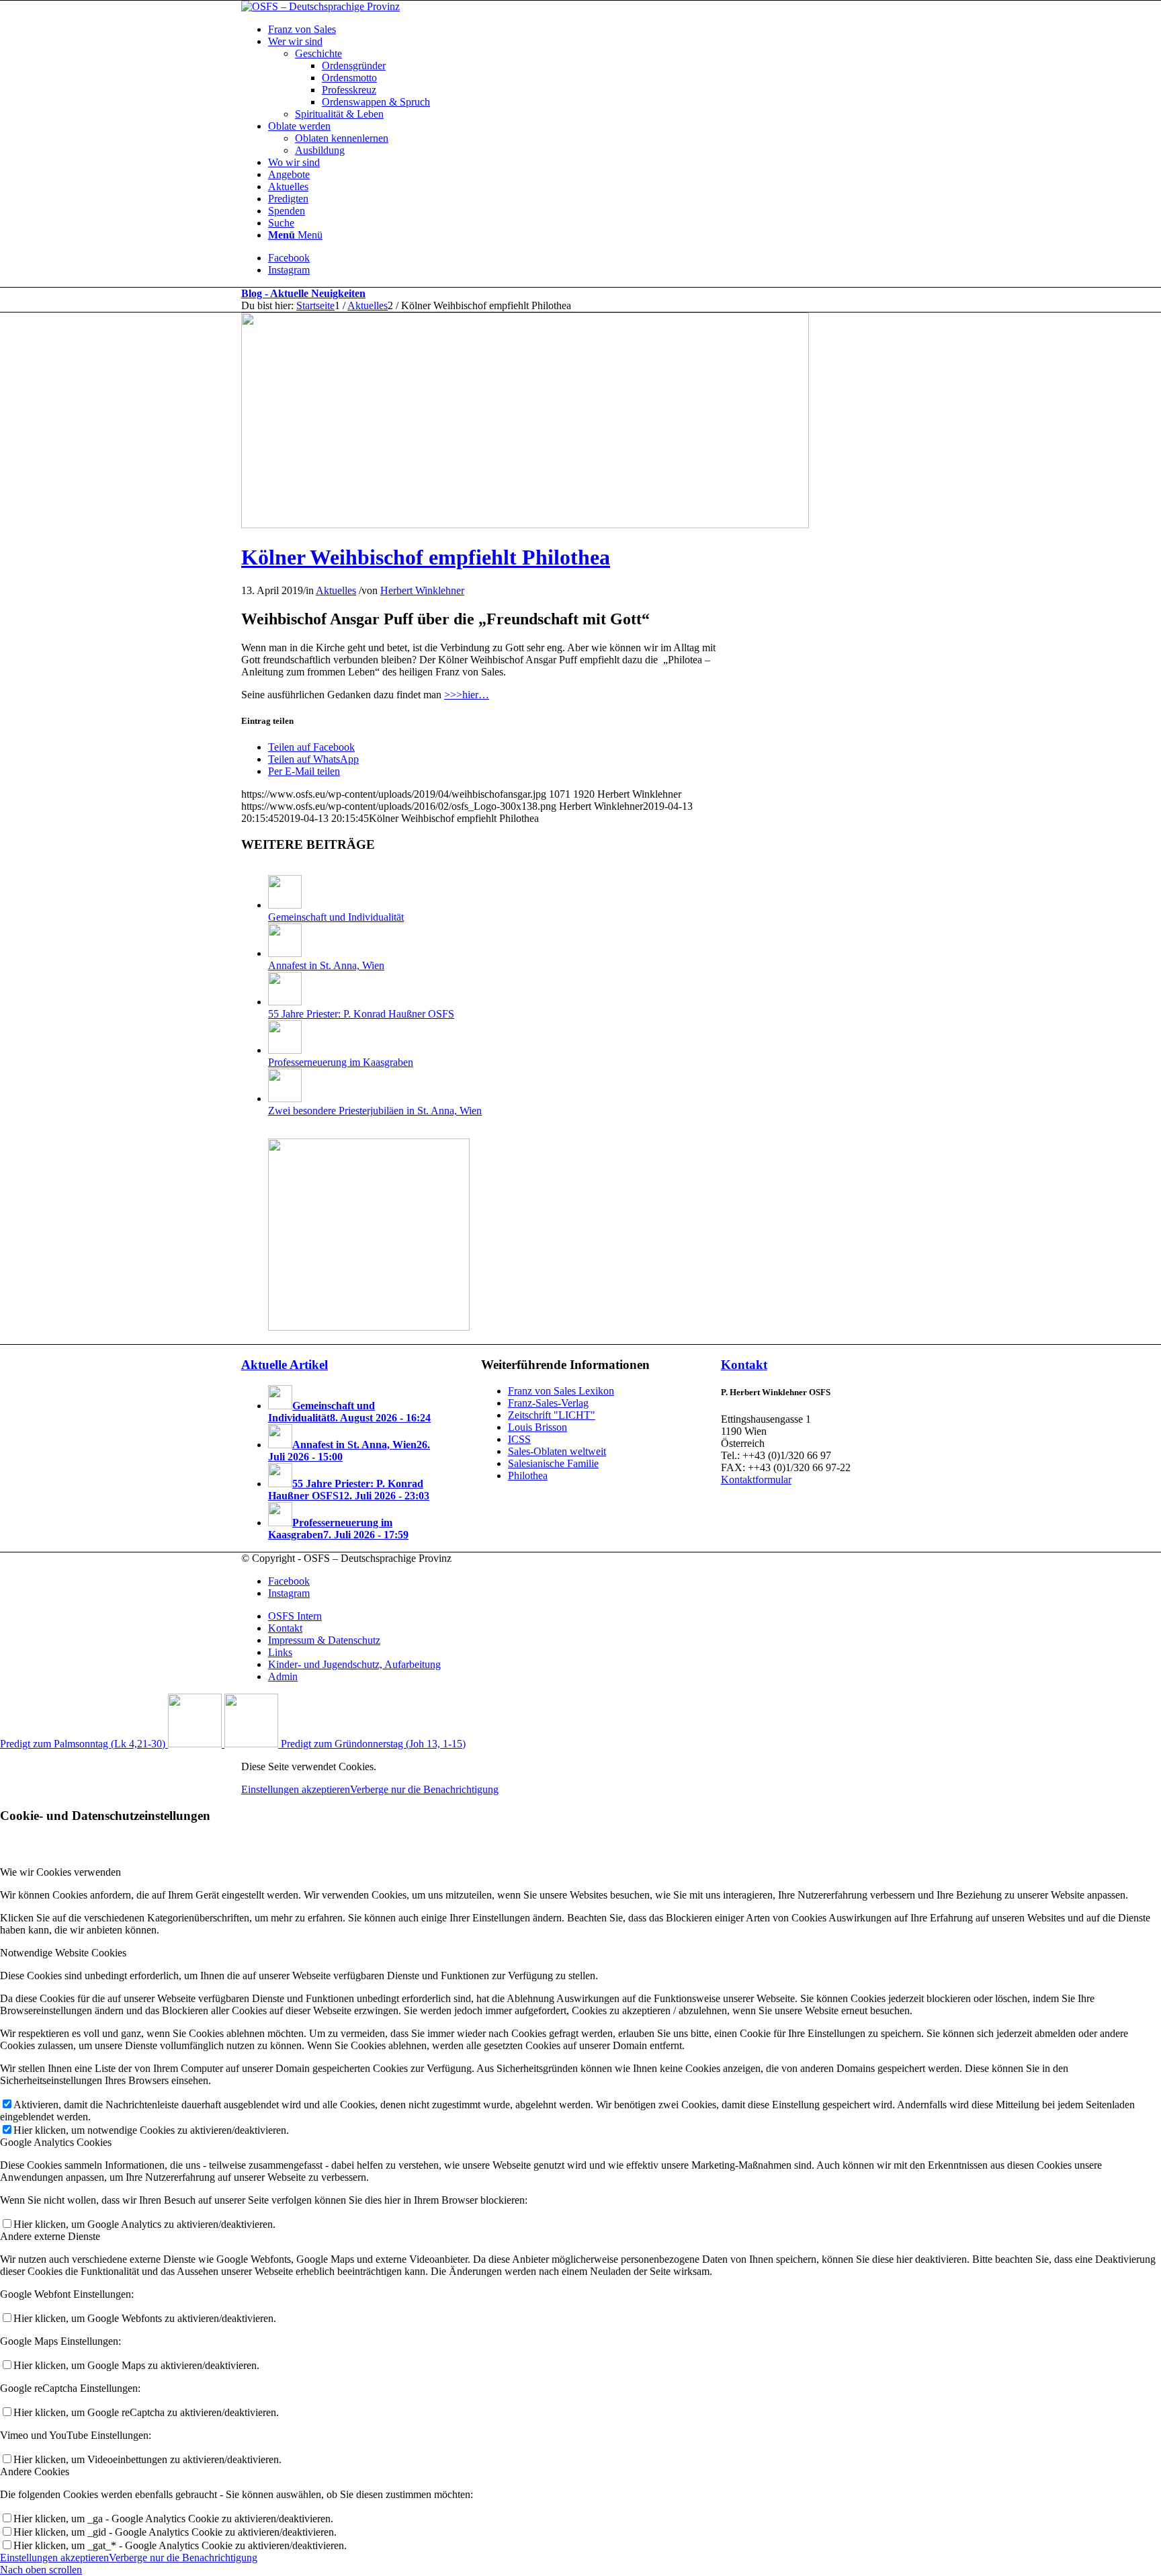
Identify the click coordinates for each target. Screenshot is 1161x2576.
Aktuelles (336, 590)
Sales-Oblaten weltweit (557, 1451)
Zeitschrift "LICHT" (552, 1415)
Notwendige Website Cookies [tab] (63, 1953)
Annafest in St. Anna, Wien (326, 965)
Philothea (528, 1476)
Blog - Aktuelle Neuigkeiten (303, 293)
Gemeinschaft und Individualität (336, 917)
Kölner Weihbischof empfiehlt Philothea (426, 557)
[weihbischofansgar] (525, 525)
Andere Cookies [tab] (35, 2471)
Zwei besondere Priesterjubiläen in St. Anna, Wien (375, 1111)
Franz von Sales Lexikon (561, 1391)
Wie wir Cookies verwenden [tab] (60, 1872)
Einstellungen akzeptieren (296, 1789)
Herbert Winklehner (422, 590)
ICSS (519, 1439)
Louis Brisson (537, 1427)
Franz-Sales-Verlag (548, 1403)
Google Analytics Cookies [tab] (56, 2142)
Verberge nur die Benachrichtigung (424, 1789)
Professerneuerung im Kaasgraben (341, 1062)
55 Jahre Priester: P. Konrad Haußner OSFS (361, 1014)
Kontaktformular (756, 1480)
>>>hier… (467, 695)
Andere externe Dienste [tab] (50, 2236)
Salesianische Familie (553, 1463)
